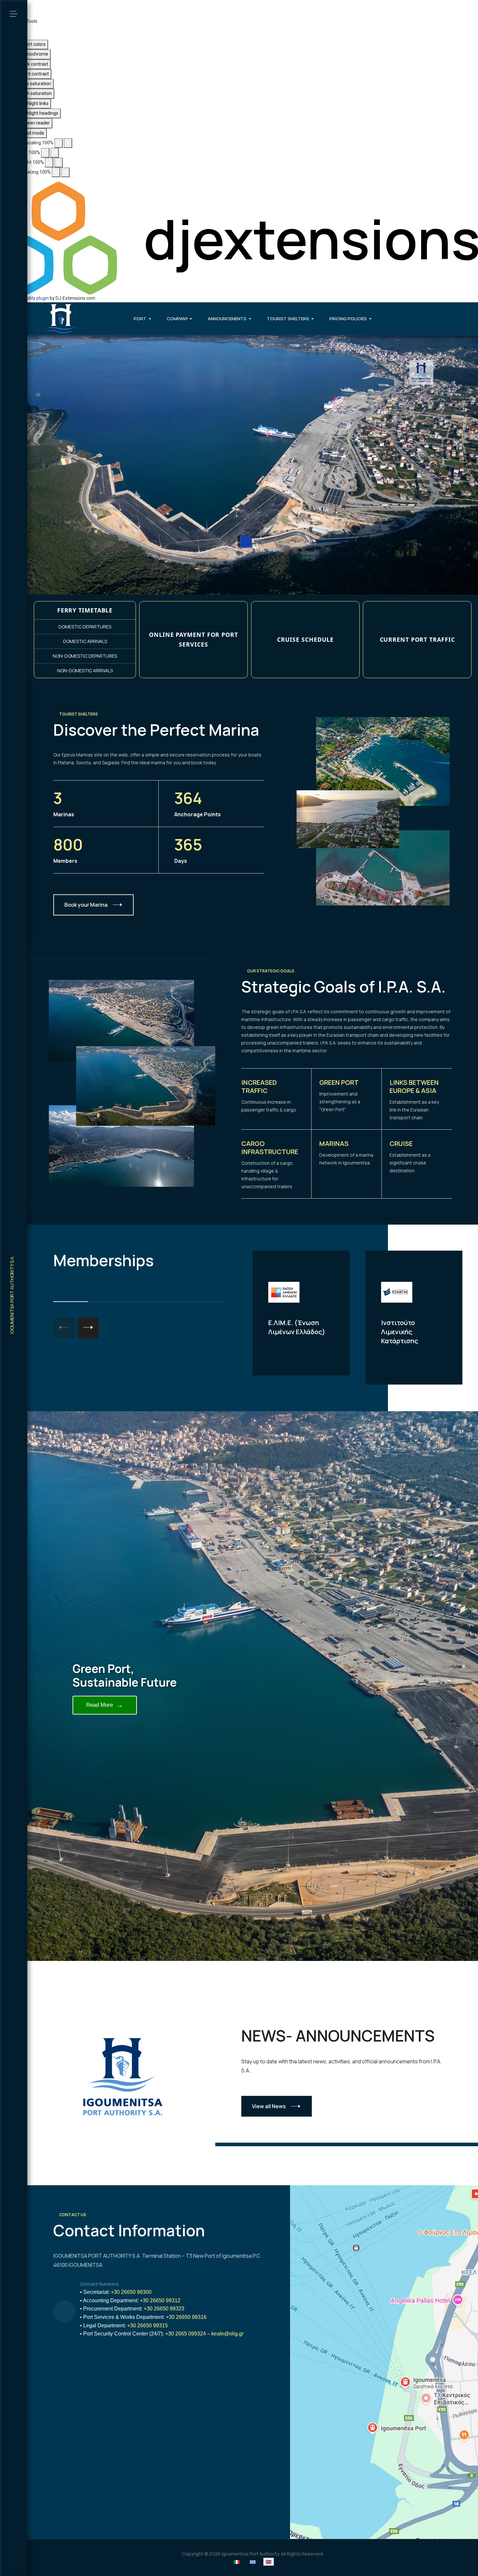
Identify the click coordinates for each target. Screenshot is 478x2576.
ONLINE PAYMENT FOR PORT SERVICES (193, 640)
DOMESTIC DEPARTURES (85, 627)
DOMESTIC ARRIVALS (85, 641)
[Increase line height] (59, 163)
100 (133, 2445)
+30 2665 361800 (167, 2437)
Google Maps (81, 2502)
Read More (105, 1705)
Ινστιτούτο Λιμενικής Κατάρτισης (400, 1332)
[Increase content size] (68, 143)
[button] (14, 14)
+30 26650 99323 (164, 2309)
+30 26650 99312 (160, 2300)
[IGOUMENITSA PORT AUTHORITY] (61, 319)
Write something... (100, 2400)
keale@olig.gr (227, 2334)
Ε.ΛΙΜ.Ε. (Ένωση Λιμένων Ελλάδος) (297, 1327)
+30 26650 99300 (131, 2292)
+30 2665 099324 (186, 2334)
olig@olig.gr (93, 2368)
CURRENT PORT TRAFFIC (417, 639)
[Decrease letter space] (56, 172)
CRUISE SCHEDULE (305, 639)
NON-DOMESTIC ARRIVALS (85, 670)
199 (128, 2454)
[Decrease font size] (45, 153)
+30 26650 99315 (147, 2326)
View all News (269, 2106)
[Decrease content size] (59, 143)
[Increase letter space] (65, 172)
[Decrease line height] (49, 163)
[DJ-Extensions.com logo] (239, 238)
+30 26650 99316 (186, 2317)
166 (109, 2462)
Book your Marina (86, 905)
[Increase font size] (55, 153)
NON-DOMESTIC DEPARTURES (85, 656)
